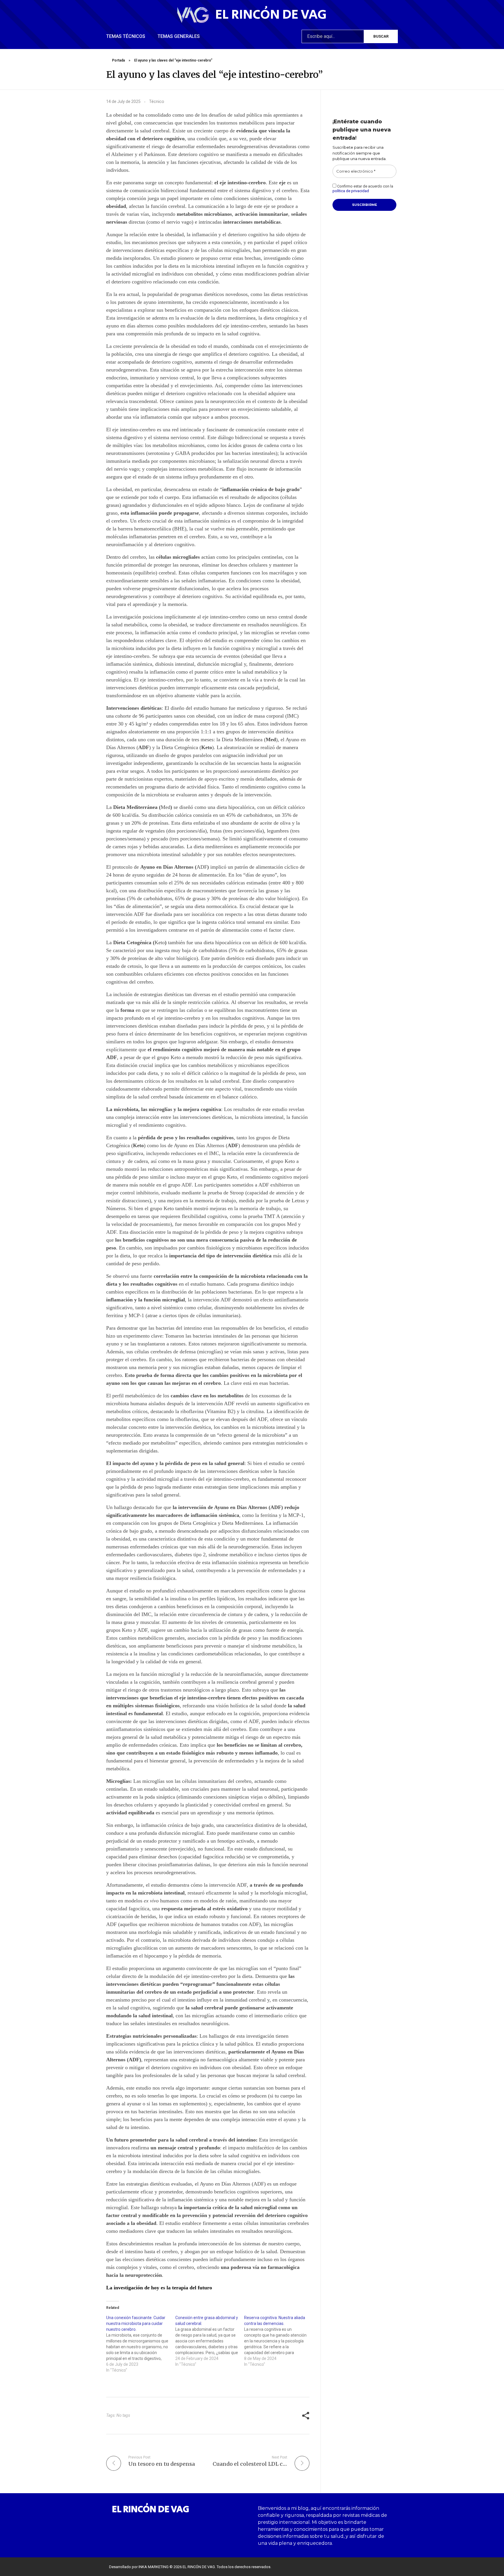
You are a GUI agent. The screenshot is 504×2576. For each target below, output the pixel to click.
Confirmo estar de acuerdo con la (363, 189)
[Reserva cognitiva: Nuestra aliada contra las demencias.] (279, 2341)
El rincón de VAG (271, 15)
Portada (118, 60)
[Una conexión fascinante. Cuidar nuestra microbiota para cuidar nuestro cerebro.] (141, 2344)
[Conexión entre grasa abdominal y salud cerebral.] (210, 2341)
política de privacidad (351, 191)
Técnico (157, 101)
